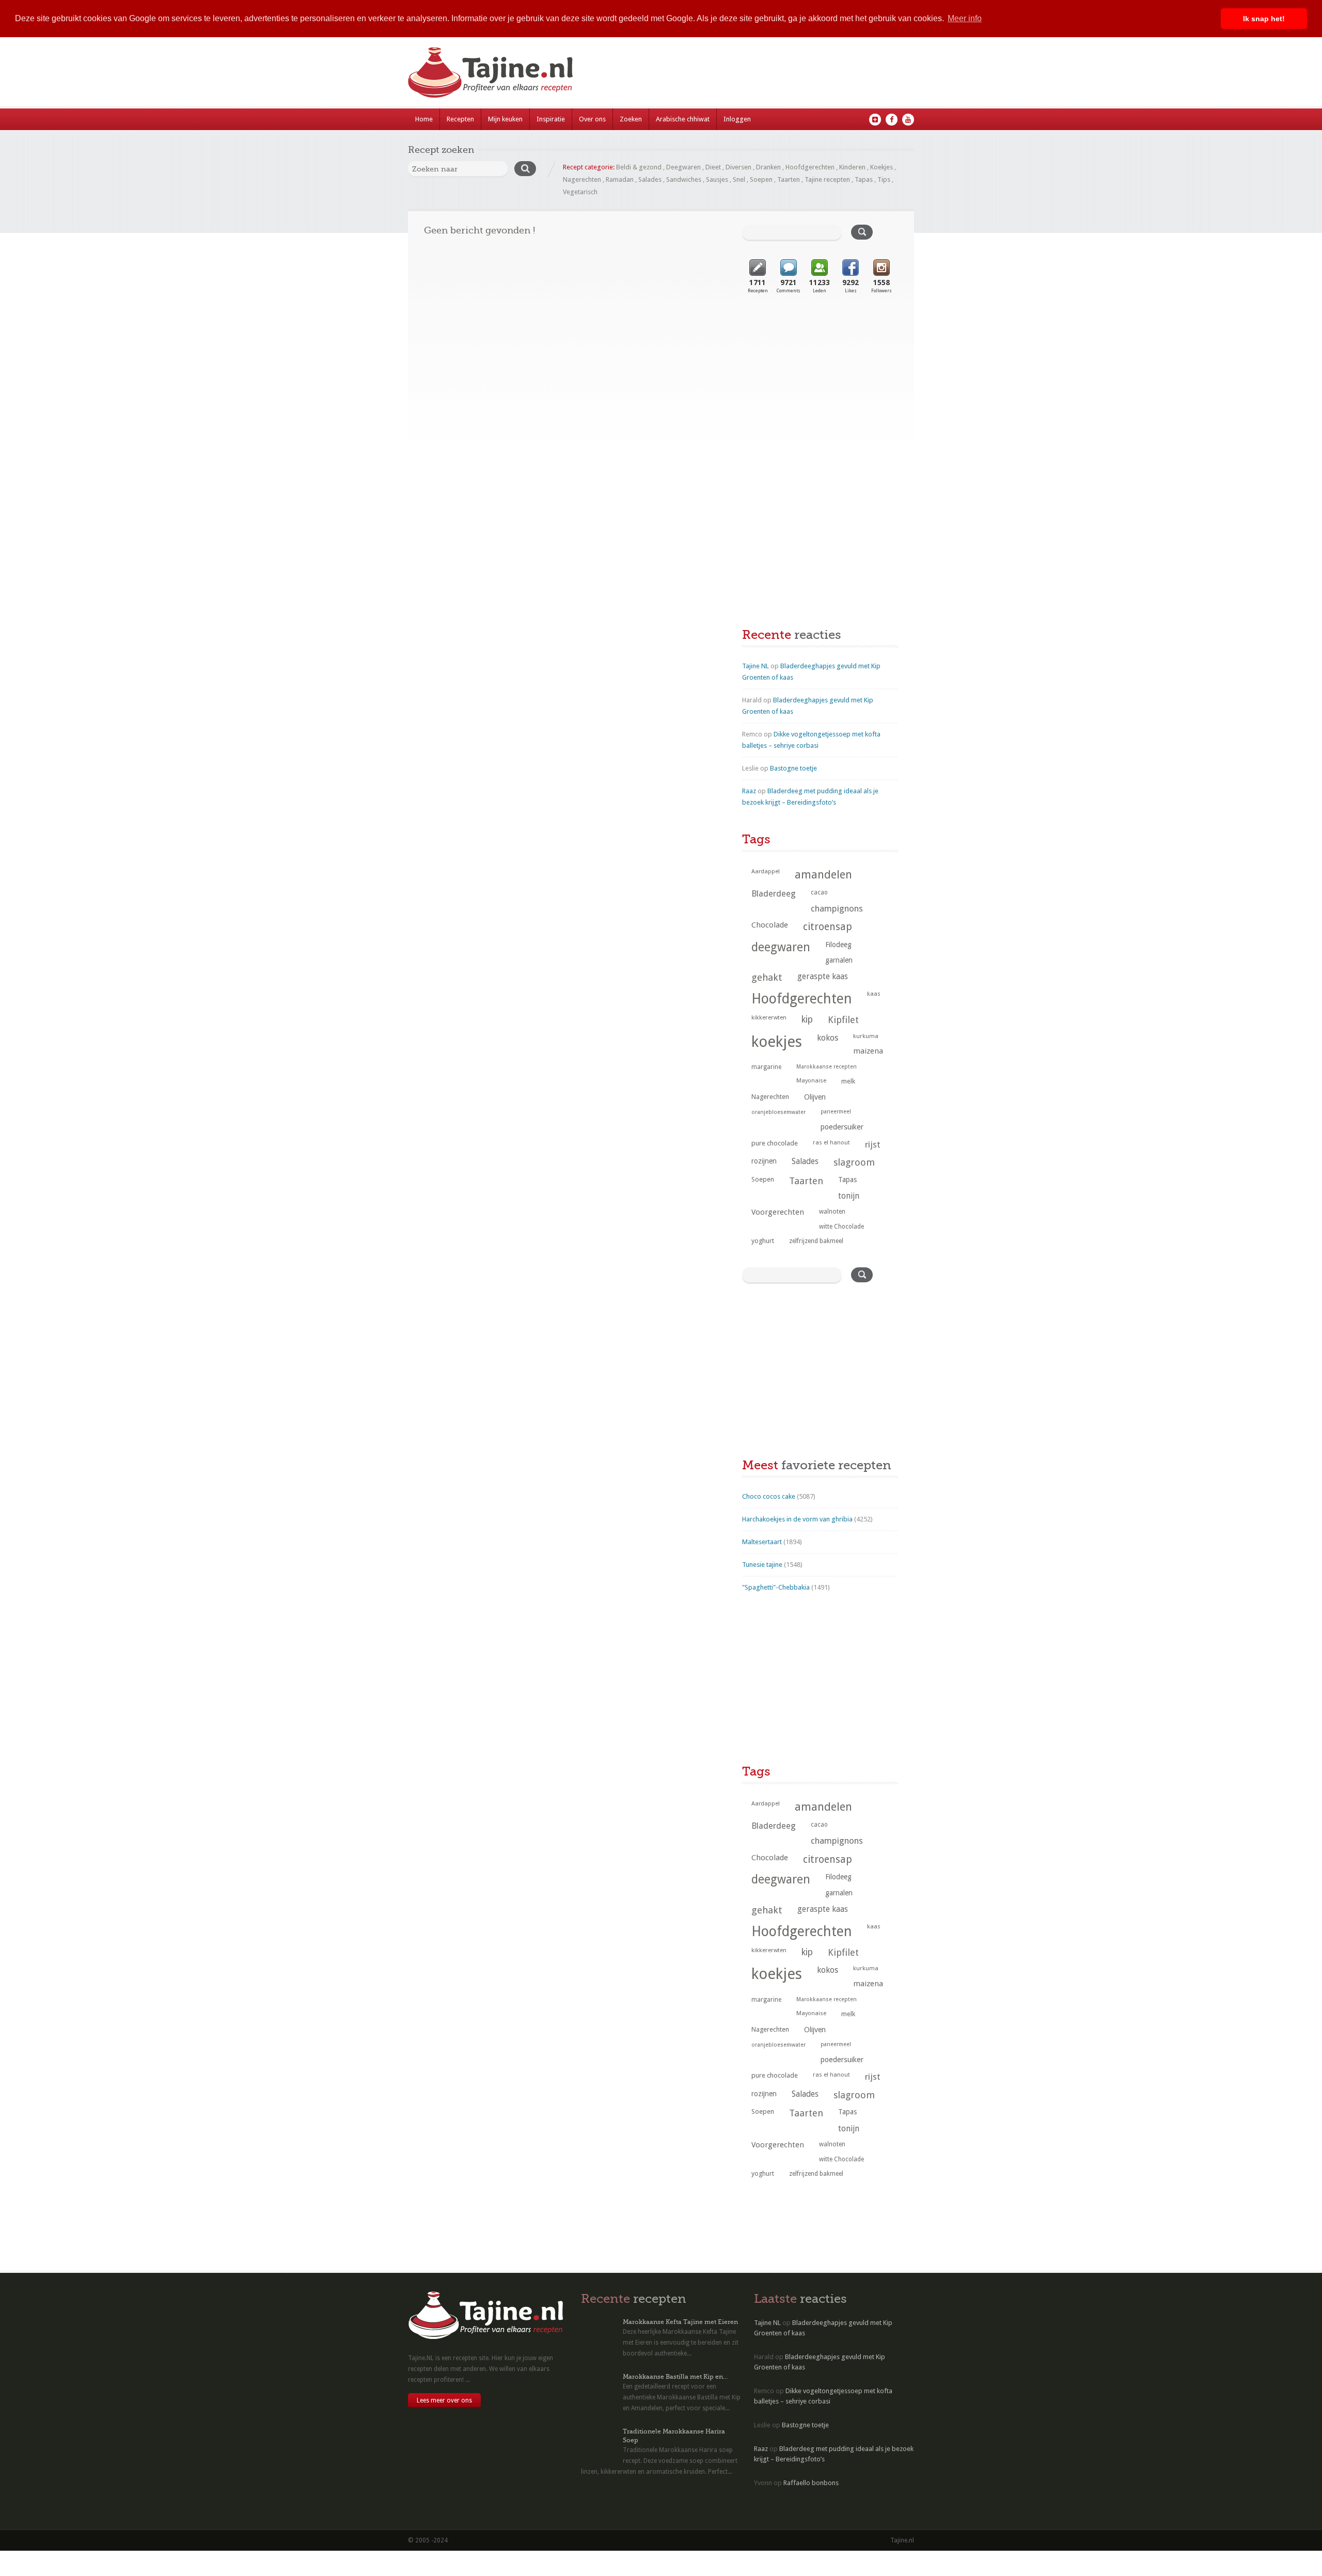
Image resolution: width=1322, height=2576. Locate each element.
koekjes (777, 1042)
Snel (739, 179)
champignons (837, 908)
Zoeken (631, 119)
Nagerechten (582, 179)
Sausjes (717, 179)
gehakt (767, 977)
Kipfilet (843, 1020)
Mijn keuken (505, 119)
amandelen (823, 875)
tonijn (849, 1196)
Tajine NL (756, 666)
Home (424, 119)
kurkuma (866, 1036)
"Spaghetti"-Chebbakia (776, 1587)
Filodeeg (838, 945)
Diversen (738, 167)
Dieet (713, 167)
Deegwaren (683, 167)
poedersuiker (842, 1127)
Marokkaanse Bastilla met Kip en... (675, 2377)
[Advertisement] (820, 389)
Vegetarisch (580, 192)
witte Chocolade (841, 1227)
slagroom (854, 1162)
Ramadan (620, 179)
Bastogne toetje (793, 768)
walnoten (832, 1212)
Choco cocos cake (769, 1496)
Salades (650, 179)
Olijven (815, 1097)
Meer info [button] (965, 18)
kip (807, 1019)
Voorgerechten (778, 1212)
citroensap (828, 927)
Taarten (789, 179)
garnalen (839, 960)
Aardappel (766, 871)
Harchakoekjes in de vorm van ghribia (797, 1519)
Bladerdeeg (774, 894)
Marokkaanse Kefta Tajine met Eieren (680, 2322)
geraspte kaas (823, 976)
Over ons (592, 119)
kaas (874, 994)
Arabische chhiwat (683, 119)
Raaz (749, 791)
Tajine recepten (827, 179)
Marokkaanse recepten (827, 1067)
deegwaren (781, 947)
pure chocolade (775, 1143)
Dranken (768, 167)
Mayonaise (811, 1081)
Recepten (460, 119)
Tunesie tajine (762, 1565)
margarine (766, 1067)
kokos (828, 1038)
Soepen (761, 179)
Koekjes (882, 167)
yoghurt (763, 1241)
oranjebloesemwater (778, 1112)
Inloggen (737, 119)
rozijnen (764, 1161)
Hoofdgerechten (810, 167)
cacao (819, 892)
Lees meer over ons (444, 2400)
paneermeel (836, 1112)
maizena (868, 1051)
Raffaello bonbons (811, 2483)
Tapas (864, 179)
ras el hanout (831, 1142)
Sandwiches (684, 179)
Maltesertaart (762, 1542)
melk (848, 1081)
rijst (873, 1144)
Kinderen (852, 167)
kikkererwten (769, 1017)
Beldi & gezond (639, 167)
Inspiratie (551, 119)
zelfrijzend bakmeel (816, 1241)
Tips (884, 179)
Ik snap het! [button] (1264, 19)
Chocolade (770, 925)
